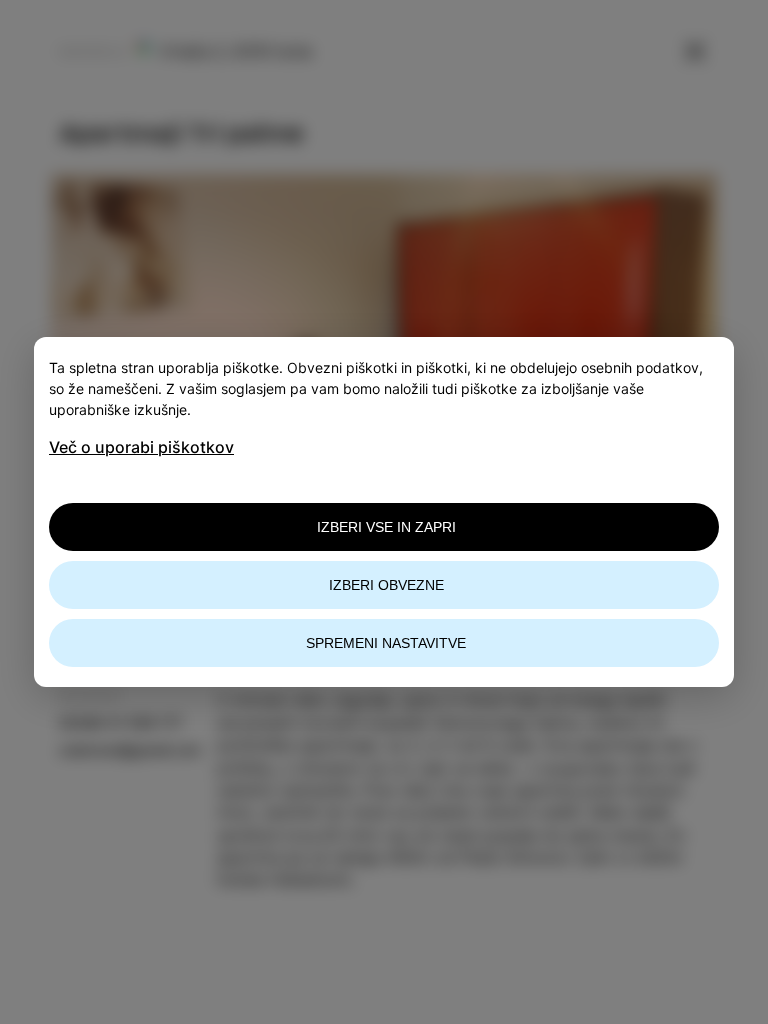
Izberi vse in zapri (386, 527)
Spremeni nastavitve (386, 643)
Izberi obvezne (386, 585)
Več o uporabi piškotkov (141, 447)
